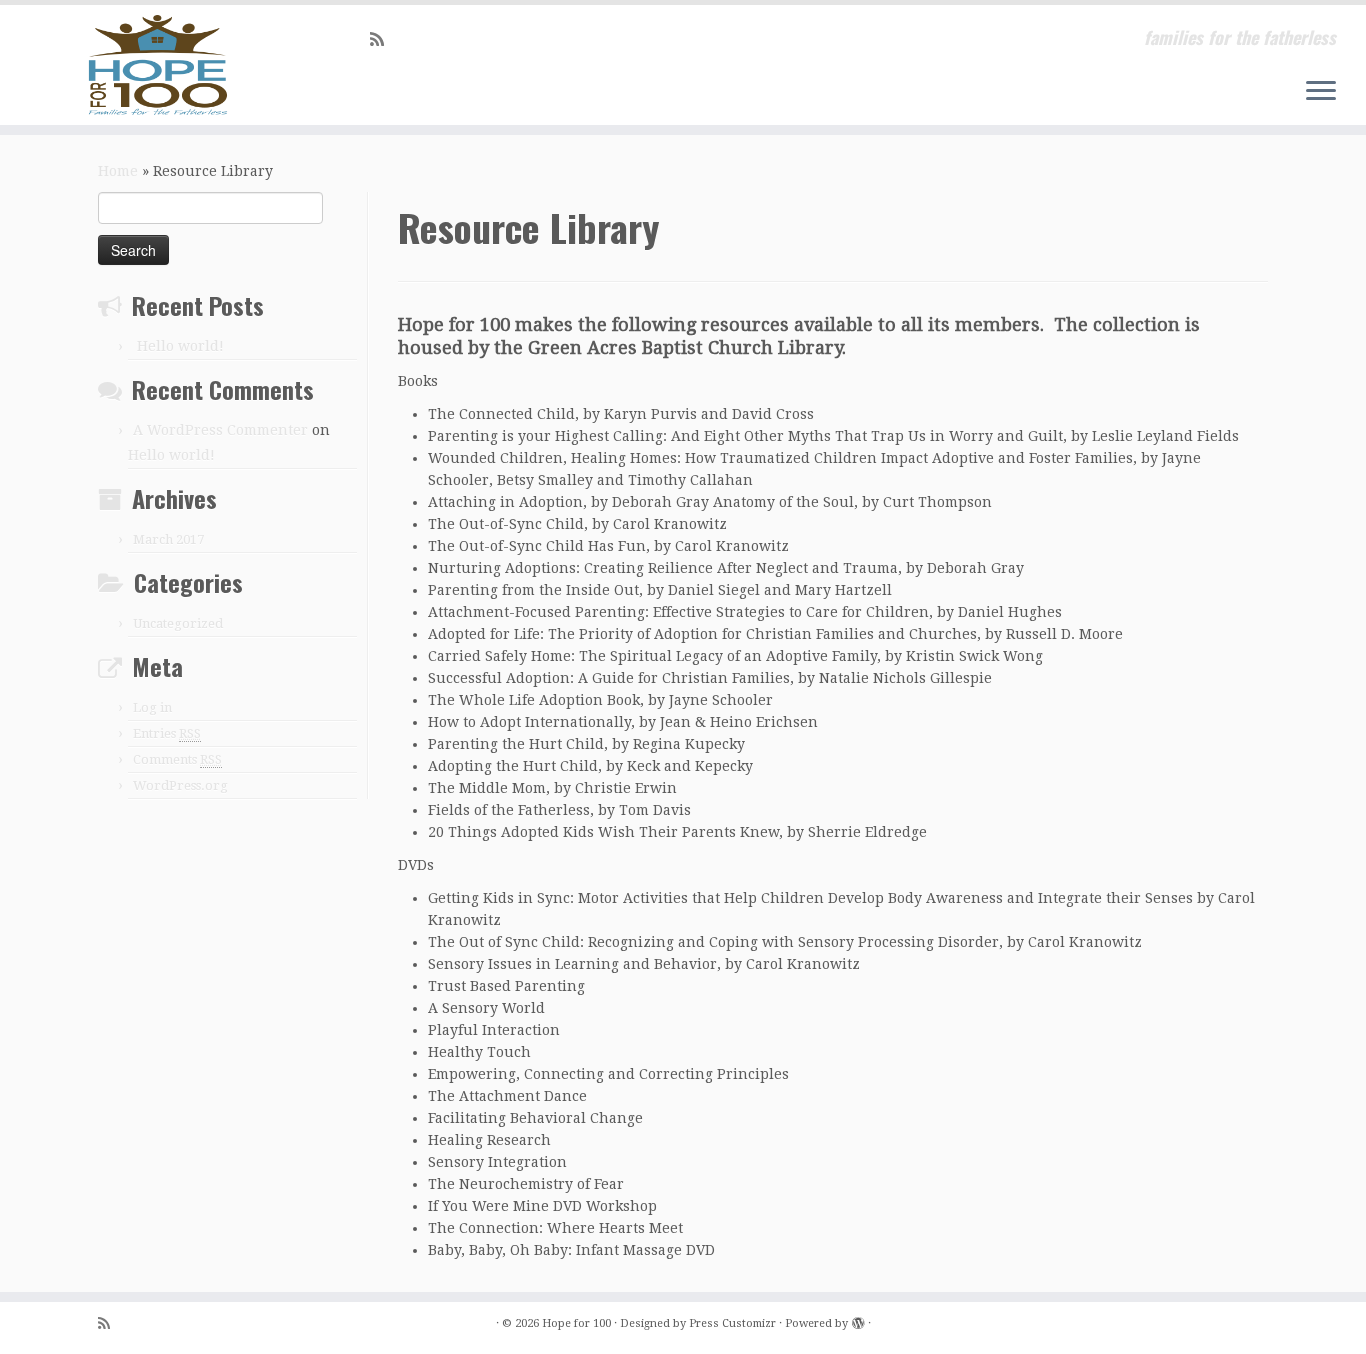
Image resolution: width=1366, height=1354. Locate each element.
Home (118, 171)
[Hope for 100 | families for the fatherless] (157, 65)
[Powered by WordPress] (858, 1320)
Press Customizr (732, 1323)
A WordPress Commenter (220, 430)
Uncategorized (178, 623)
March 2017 (168, 539)
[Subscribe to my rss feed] (383, 39)
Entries (167, 733)
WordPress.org (180, 785)
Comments (177, 759)
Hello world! (180, 346)
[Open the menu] (1321, 92)
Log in (152, 707)
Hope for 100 (576, 1323)
